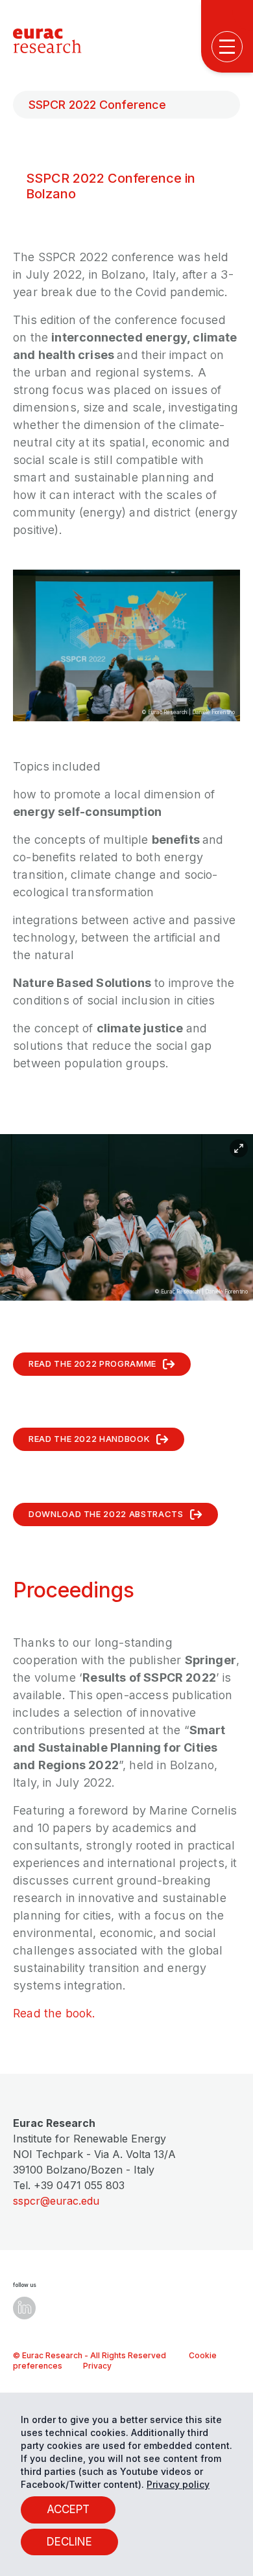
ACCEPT (68, 2509)
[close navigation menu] (231, 486)
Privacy (97, 2366)
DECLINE (69, 2542)
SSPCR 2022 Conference (97, 105)
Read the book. (54, 2013)
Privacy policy (178, 2484)
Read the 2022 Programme (92, 1363)
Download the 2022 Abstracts (106, 1514)
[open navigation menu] (227, 47)
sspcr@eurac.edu (56, 2201)
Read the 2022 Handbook (89, 1439)
